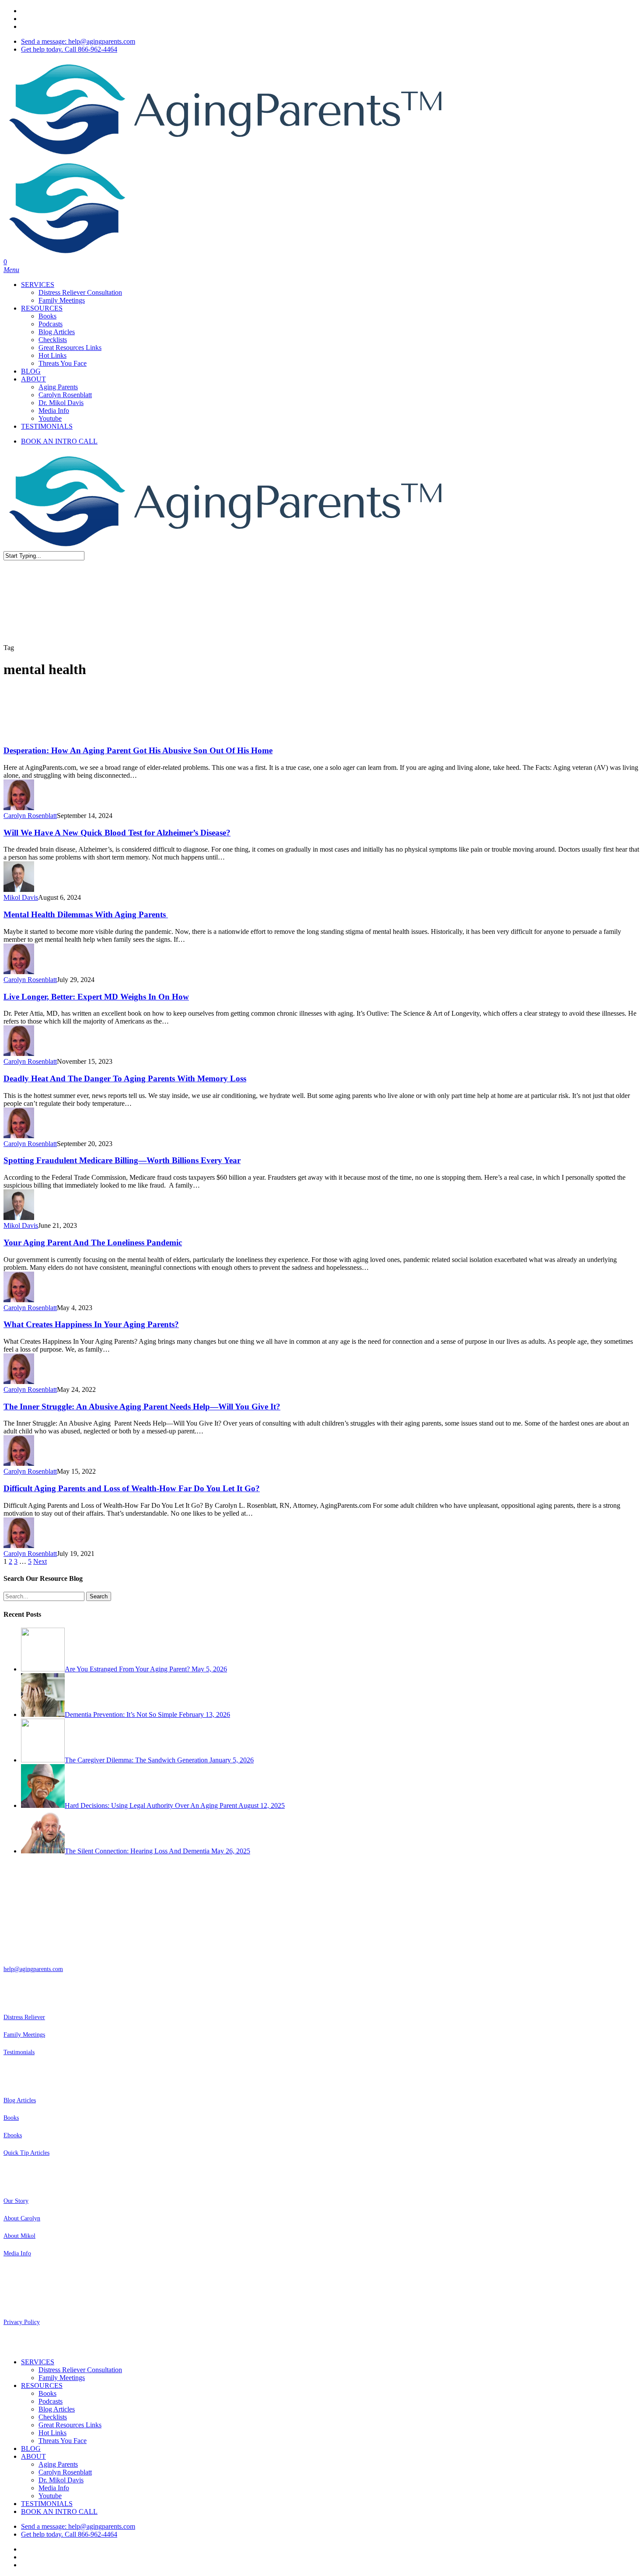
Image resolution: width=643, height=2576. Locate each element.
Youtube (50, 2496)
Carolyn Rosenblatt (30, 816)
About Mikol (19, 2236)
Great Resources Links (70, 2425)
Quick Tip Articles (26, 2153)
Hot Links (52, 2433)
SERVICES (38, 2362)
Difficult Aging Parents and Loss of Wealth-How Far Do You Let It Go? (132, 1488)
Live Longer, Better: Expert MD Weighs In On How (96, 997)
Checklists (53, 2417)
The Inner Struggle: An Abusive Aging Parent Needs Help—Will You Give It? (142, 1407)
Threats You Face (63, 2441)
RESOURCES (42, 2386)
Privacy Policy (22, 2322)
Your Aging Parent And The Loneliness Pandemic (93, 1243)
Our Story (16, 2201)
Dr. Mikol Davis (61, 2480)
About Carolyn (22, 2218)
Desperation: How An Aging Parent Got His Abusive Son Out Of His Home (138, 750)
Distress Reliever (24, 2017)
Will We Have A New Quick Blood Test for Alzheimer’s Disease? (117, 833)
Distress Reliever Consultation (80, 2370)
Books (11, 2118)
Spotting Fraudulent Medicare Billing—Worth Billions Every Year (122, 1160)
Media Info (17, 2253)
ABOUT (33, 2456)
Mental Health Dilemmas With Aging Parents (86, 914)
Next (40, 1561)
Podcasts (51, 2401)
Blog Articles (20, 2100)
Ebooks (13, 2135)
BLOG (31, 2448)
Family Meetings (24, 2035)
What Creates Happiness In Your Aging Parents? (91, 1324)
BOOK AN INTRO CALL (59, 2511)
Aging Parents (58, 2464)
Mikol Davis (21, 897)
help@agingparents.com (33, 1969)
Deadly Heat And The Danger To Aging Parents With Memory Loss (125, 1078)
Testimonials (19, 2052)
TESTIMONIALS (47, 2504)
